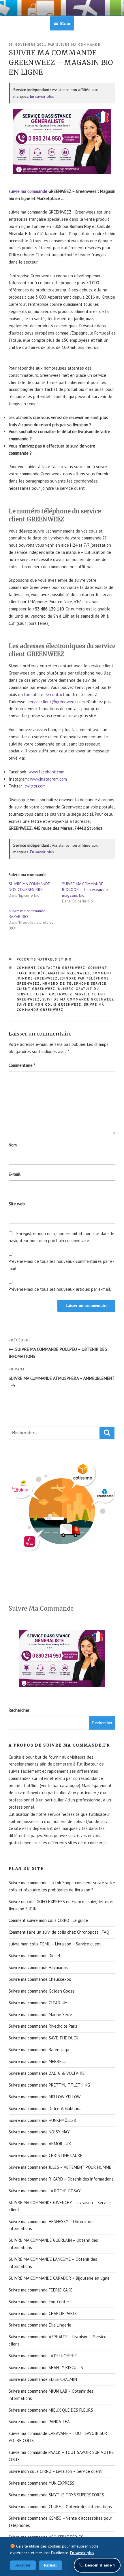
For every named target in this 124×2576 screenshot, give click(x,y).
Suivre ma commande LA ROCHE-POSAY (45, 2191)
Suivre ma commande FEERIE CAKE (41, 2290)
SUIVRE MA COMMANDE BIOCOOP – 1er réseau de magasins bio (85, 890)
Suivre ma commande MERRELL (37, 2061)
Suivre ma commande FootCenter (39, 2302)
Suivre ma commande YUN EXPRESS (42, 2483)
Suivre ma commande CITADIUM (38, 2003)
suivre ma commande (78, 45)
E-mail (15, 1174)
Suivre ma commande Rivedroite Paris (43, 2026)
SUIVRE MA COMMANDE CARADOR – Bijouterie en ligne (59, 2278)
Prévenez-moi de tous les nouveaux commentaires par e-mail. (61, 1265)
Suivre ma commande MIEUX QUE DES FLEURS (51, 2410)
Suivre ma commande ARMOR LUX (40, 2144)
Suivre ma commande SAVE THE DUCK (44, 2038)
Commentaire (22, 1065)
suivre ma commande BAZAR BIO (27, 914)
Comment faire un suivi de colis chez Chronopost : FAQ (59, 1932)
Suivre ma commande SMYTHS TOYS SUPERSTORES (56, 2495)
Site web (17, 1204)
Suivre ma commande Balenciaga (39, 2050)
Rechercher (19, 1710)
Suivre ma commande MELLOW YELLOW (45, 2097)
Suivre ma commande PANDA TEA (39, 2422)
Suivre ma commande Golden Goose (42, 1991)
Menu (65, 23)
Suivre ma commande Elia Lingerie (40, 2325)
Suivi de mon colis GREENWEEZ (49, 1004)
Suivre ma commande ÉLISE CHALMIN (43, 2379)
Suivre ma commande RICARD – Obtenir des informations (61, 2179)
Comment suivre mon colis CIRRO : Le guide (48, 1920)
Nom (13, 1145)
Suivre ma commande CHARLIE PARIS (43, 2313)
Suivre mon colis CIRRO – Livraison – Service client (55, 2471)
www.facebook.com (46, 772)
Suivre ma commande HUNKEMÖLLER (43, 2120)
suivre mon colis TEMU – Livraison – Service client (55, 1944)
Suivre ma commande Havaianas (38, 1967)
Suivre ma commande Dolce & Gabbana (45, 2109)
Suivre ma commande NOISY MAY (39, 2132)
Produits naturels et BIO (44, 959)
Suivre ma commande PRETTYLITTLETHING (49, 2085)
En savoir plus (42, 96)
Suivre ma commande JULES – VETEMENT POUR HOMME (60, 2167)
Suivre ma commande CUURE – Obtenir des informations (60, 2507)
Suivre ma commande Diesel (34, 1956)
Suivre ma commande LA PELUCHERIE (43, 2356)
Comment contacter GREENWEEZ (51, 968)
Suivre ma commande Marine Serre (40, 2015)
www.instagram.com (48, 779)
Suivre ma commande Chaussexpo (40, 1979)
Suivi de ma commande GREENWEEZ (78, 999)
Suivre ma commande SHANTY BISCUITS (46, 2367)
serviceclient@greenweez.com (56, 702)
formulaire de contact (44, 695)
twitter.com (35, 786)
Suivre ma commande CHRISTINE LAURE (46, 2155)
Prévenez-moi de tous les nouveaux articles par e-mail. (60, 1289)
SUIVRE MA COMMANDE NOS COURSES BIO (29, 887)
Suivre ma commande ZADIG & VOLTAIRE (47, 2073)
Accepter (23, 2565)
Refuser (50, 2565)
